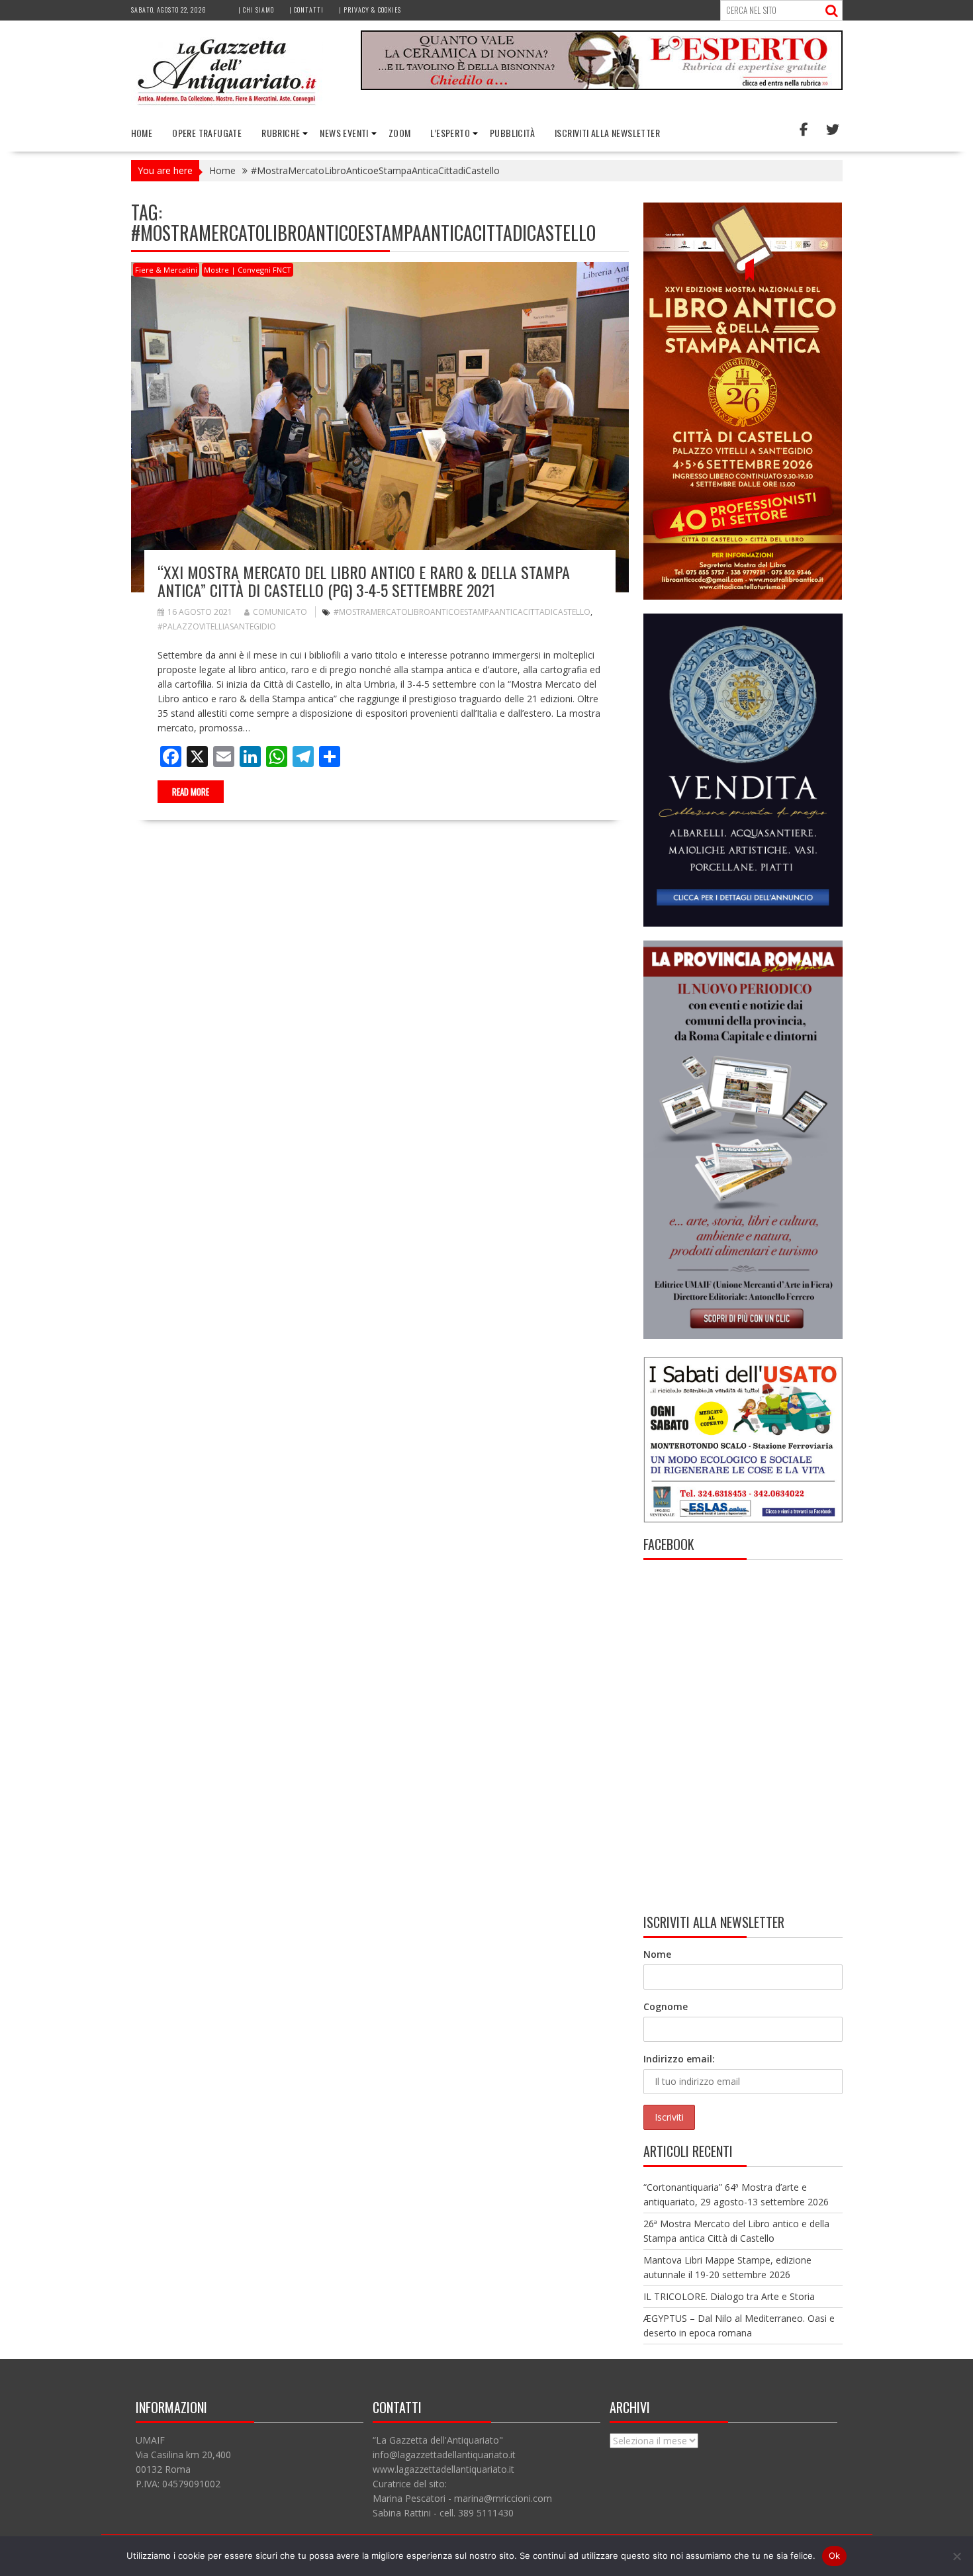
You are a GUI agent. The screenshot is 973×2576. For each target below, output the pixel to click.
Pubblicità (512, 133)
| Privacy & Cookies (370, 10)
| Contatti (306, 10)
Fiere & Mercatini (166, 270)
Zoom (400, 133)
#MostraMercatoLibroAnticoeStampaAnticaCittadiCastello (462, 612)
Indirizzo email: (679, 2059)
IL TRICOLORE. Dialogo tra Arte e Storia (729, 2296)
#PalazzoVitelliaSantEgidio (217, 626)
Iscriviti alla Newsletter (607, 133)
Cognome (666, 2006)
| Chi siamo (256, 10)
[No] (956, 2556)
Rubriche (281, 133)
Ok (835, 2555)
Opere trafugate (207, 133)
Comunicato (280, 612)
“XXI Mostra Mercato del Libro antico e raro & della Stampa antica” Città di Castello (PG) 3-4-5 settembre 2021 (364, 580)
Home (142, 133)
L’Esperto (450, 133)
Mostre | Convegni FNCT (248, 270)
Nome (657, 1954)
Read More (191, 792)
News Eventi (344, 133)
